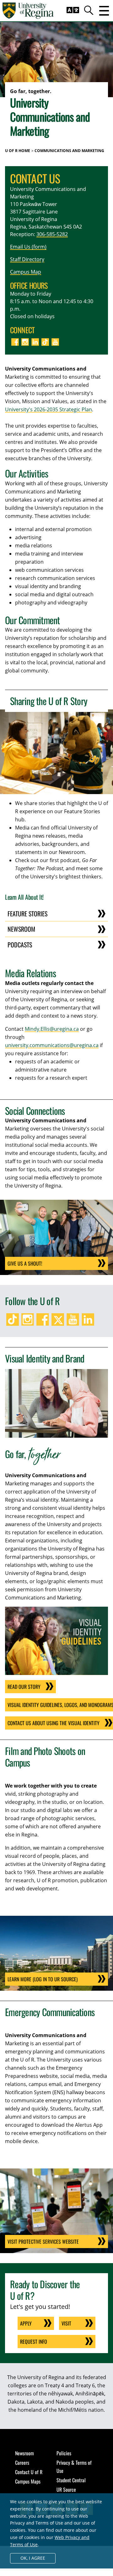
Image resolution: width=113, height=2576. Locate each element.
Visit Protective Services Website (43, 2241)
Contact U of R (29, 2472)
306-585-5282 (52, 234)
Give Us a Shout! (25, 1263)
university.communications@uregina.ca (52, 1045)
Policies (64, 2453)
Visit (66, 2323)
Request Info (34, 2342)
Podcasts (20, 945)
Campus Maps (28, 2481)
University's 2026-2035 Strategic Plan (48, 409)
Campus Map (26, 272)
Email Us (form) (28, 247)
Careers (22, 2463)
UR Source (66, 2489)
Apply (26, 2323)
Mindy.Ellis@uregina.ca (52, 1029)
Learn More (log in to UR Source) (43, 1979)
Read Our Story (24, 1687)
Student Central (71, 2480)
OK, (33, 2558)
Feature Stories (27, 914)
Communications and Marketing (69, 151)
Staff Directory (27, 259)
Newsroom (21, 929)
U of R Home (18, 151)
